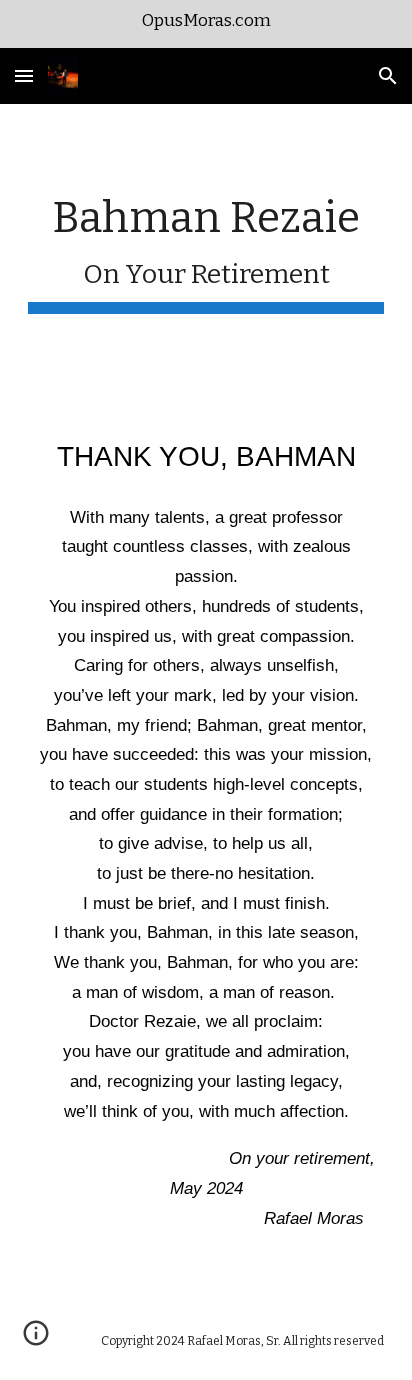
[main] (206, 253)
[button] (24, 75)
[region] (206, 24)
